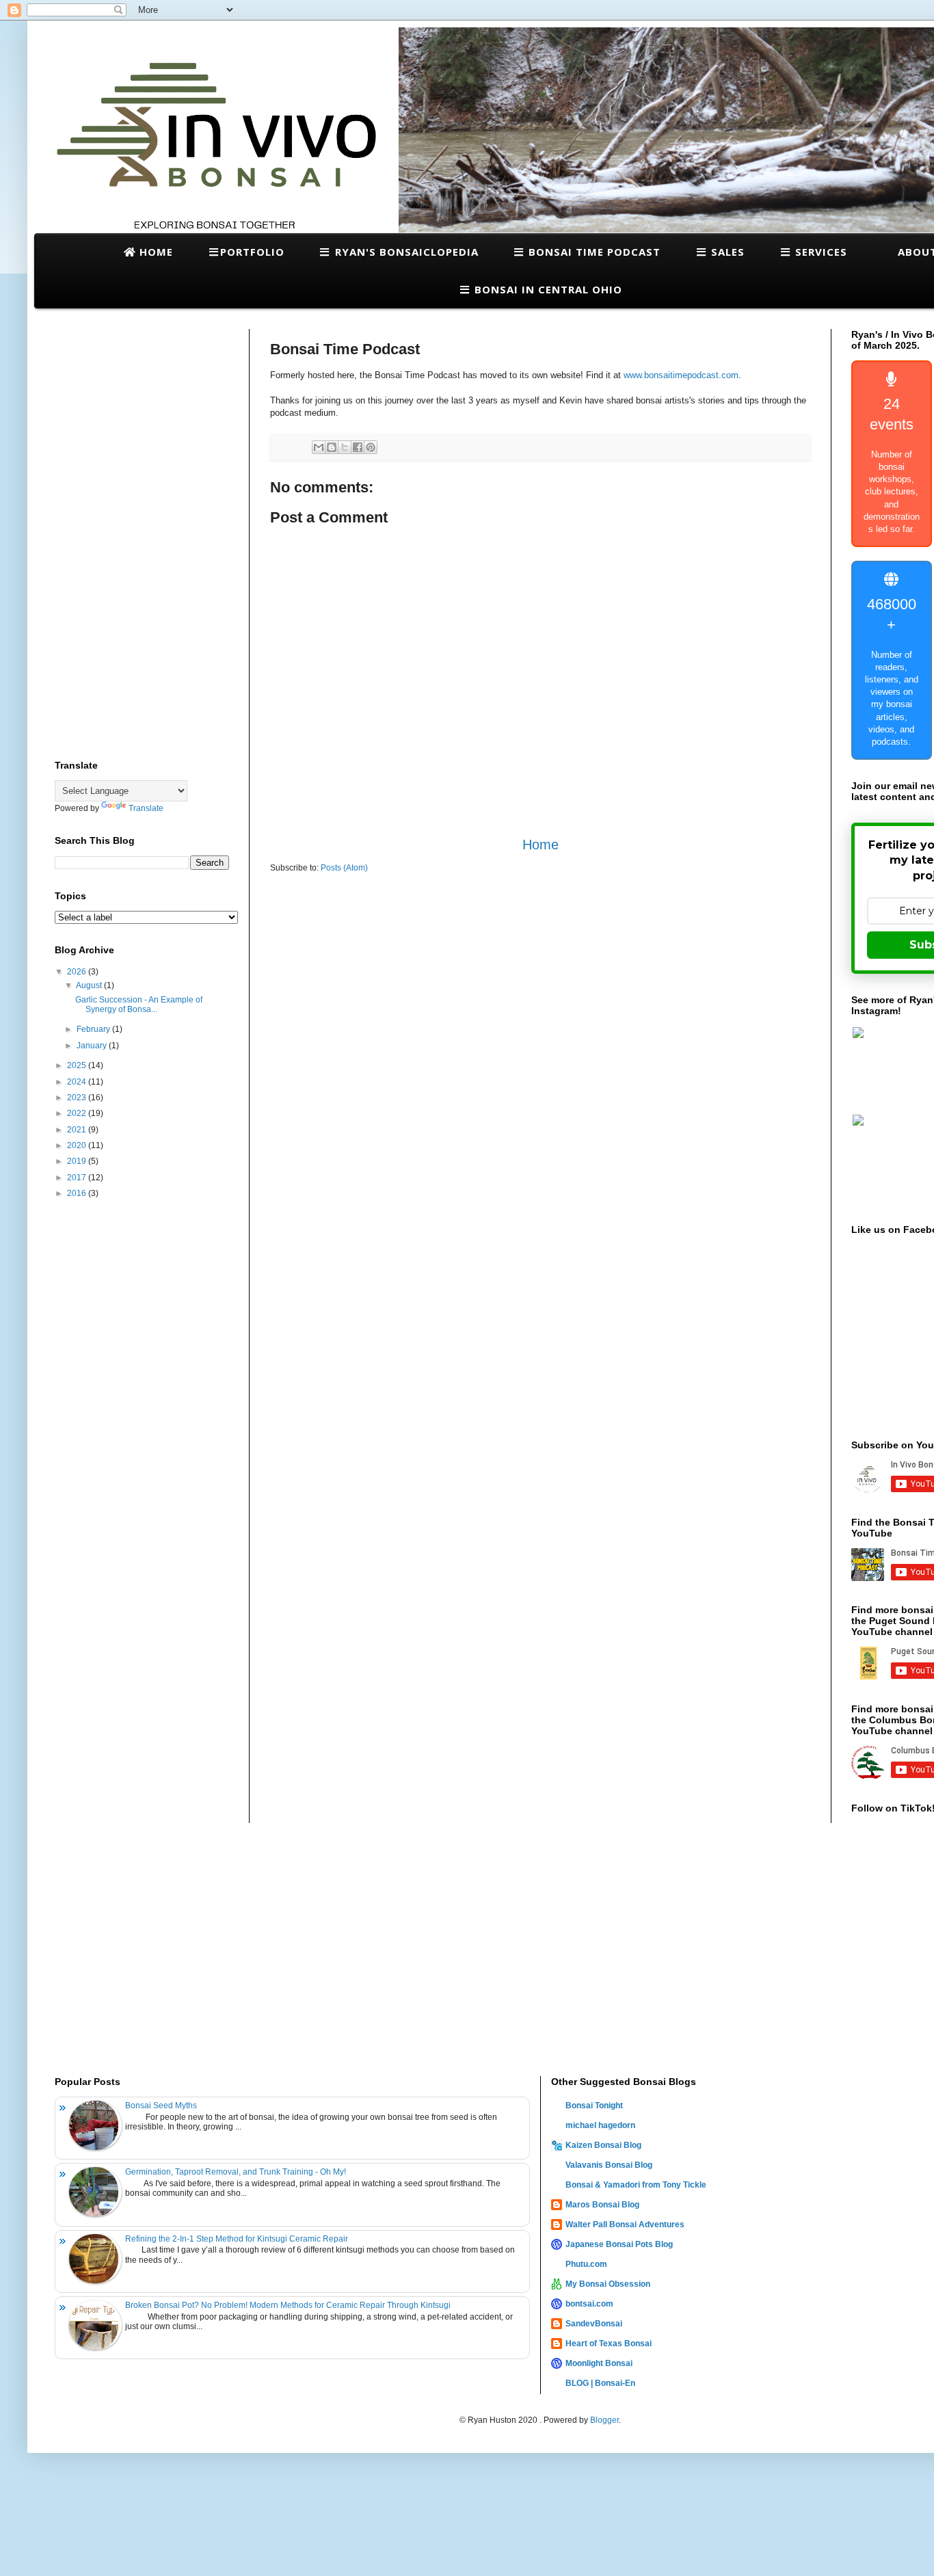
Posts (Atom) (344, 868)
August (90, 985)
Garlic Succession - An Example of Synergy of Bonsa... (139, 1005)
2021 (78, 1130)
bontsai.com (589, 2304)
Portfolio (252, 252)
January (93, 1046)
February (94, 1029)
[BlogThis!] (332, 447)
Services (819, 252)
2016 (78, 1193)
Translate (146, 808)
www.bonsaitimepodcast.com (681, 375)
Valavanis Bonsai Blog (609, 2165)
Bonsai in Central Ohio (547, 289)
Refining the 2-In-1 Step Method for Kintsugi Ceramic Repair (237, 2239)
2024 (78, 1082)
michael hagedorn (600, 2125)
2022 (78, 1113)
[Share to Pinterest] (371, 447)
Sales (726, 252)
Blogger (604, 2420)
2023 (78, 1098)
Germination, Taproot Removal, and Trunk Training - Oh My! (236, 2172)
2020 (78, 1145)
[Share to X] (345, 447)
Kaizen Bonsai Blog (603, 2145)
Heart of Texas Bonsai (609, 2343)
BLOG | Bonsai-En (600, 2383)
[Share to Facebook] (358, 447)
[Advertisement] (142, 534)
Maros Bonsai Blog (602, 2205)
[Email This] (319, 447)
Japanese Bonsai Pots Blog (619, 2244)
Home (155, 252)
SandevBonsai (594, 2324)
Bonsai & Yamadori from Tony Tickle (636, 2185)
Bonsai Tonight (594, 2106)
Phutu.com (586, 2264)
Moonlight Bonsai (599, 2363)
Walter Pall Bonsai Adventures (625, 2225)
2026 (78, 972)
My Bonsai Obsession (608, 2284)
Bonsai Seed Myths (161, 2106)
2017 (78, 1178)
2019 (78, 1161)
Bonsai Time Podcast (593, 252)
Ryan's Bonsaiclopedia (405, 252)
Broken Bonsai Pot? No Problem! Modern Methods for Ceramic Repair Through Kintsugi (288, 2305)
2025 (78, 1065)
